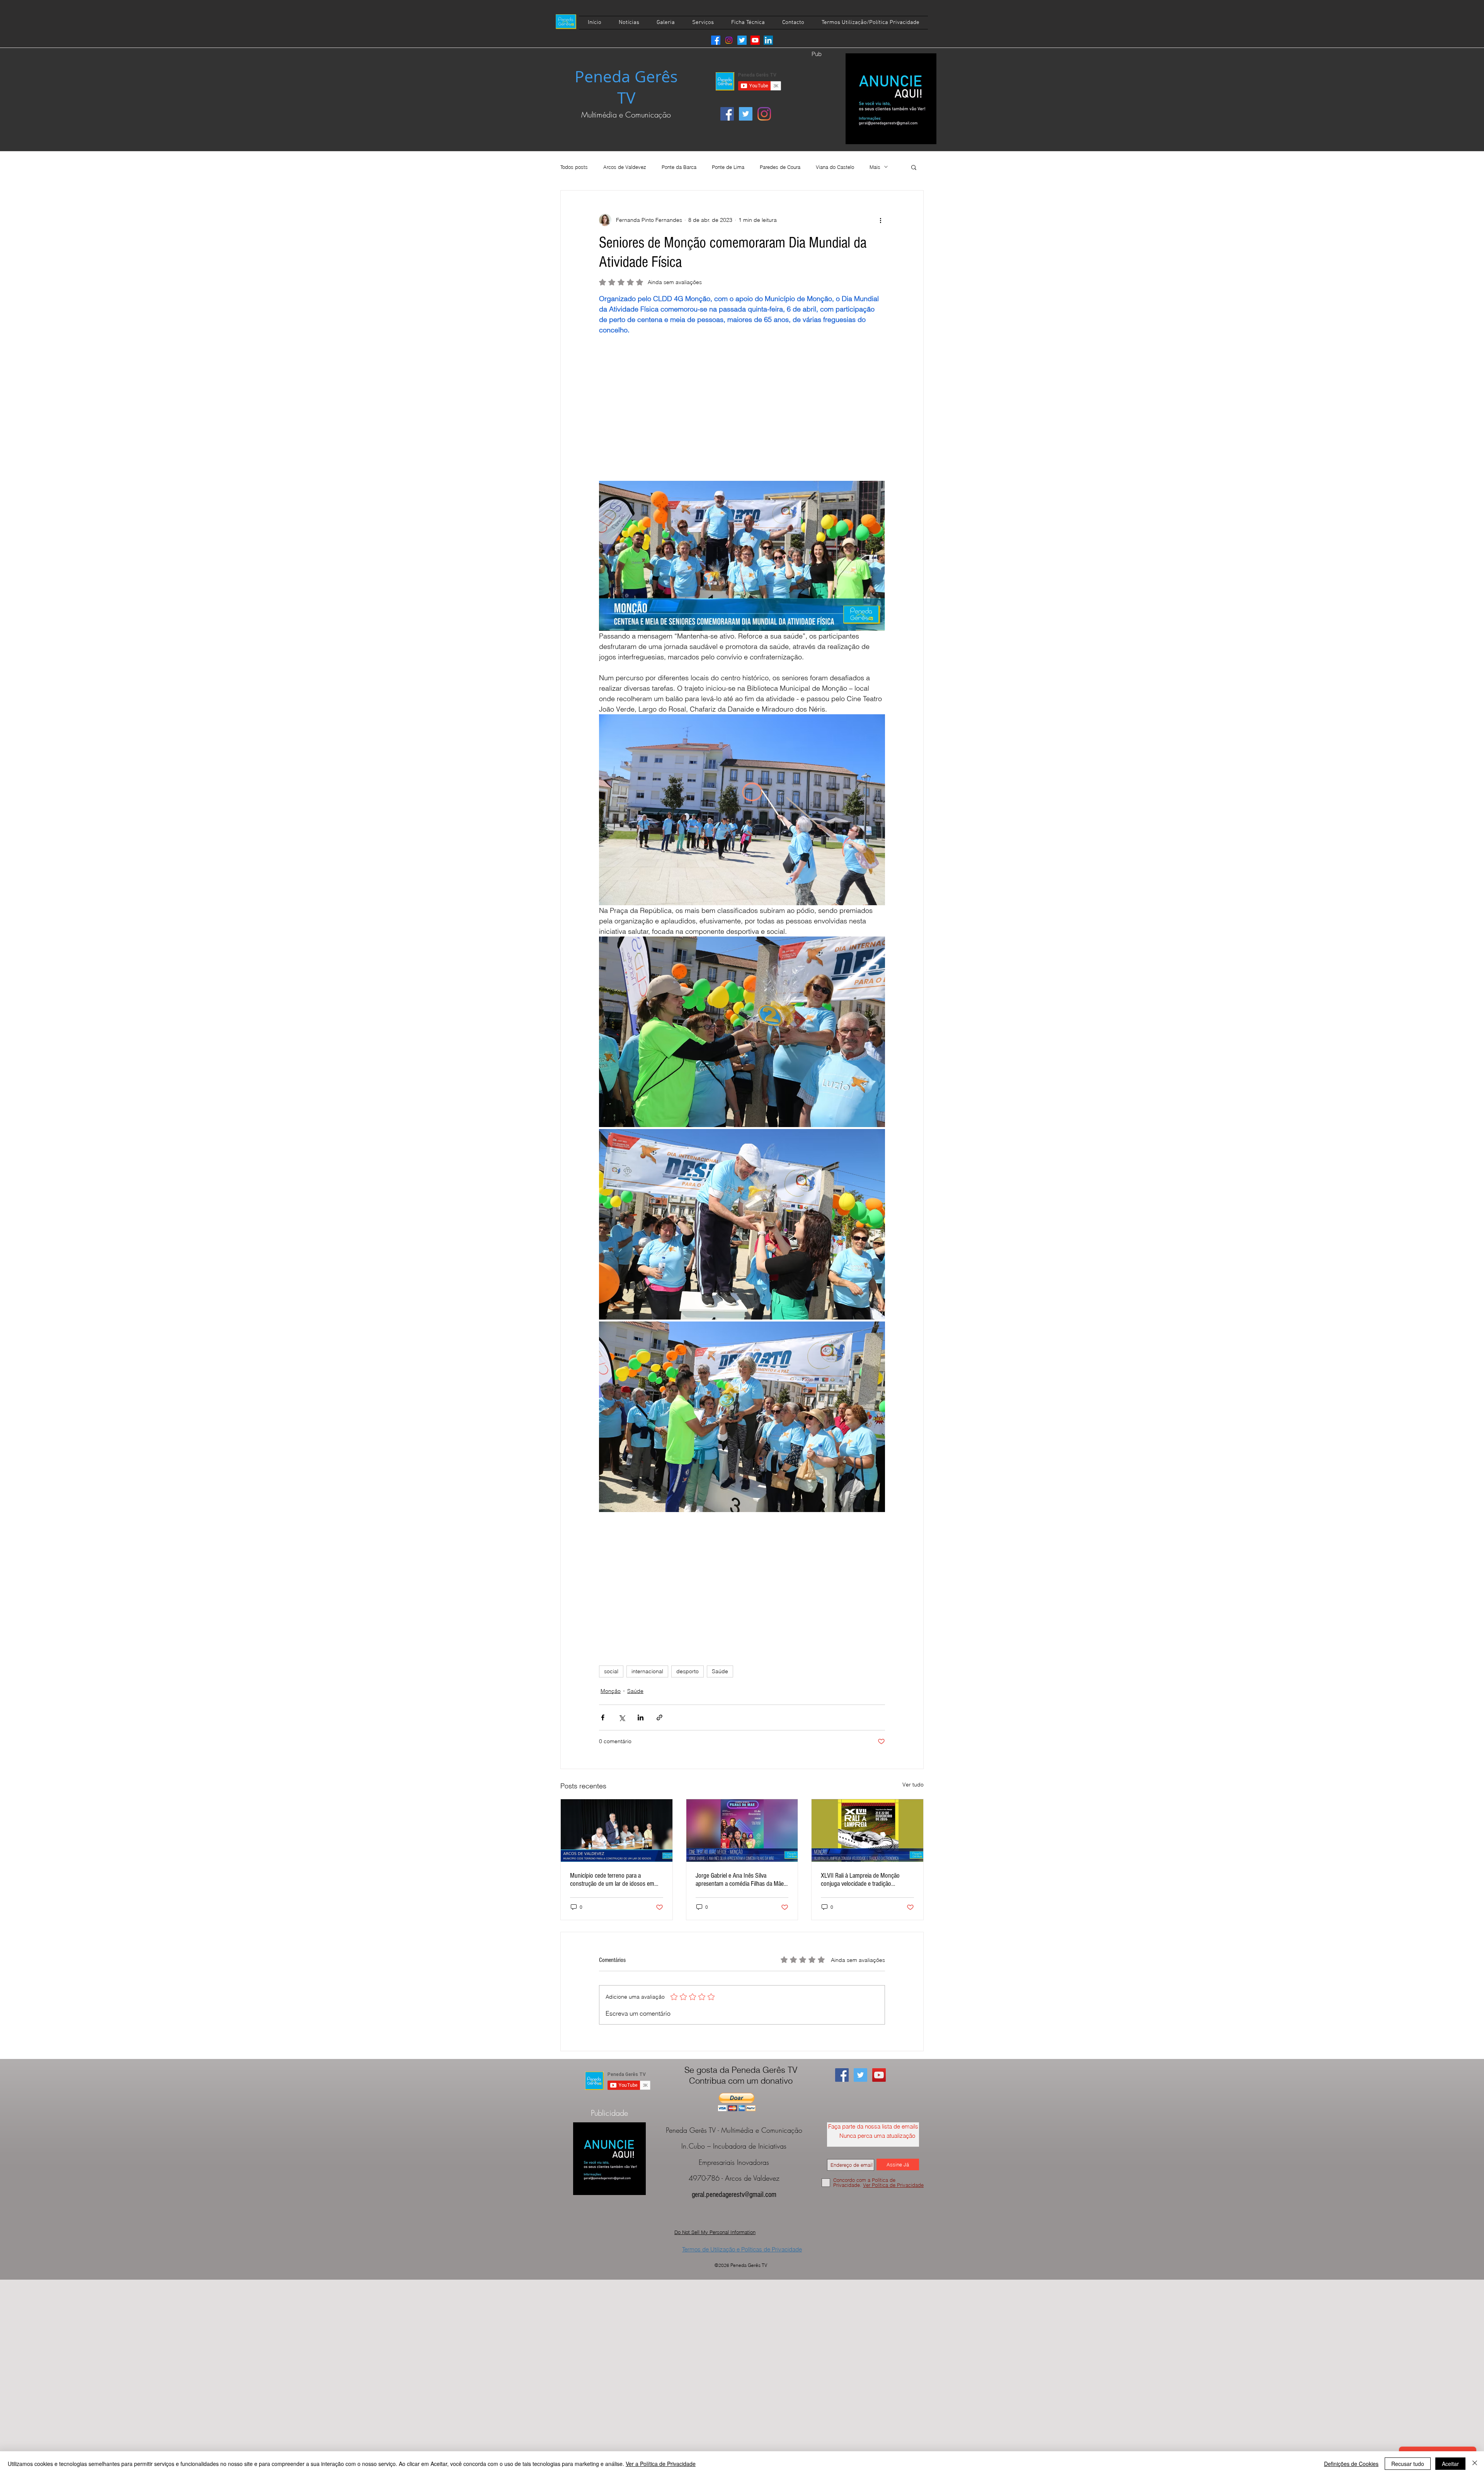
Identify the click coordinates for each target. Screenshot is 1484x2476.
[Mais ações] (880, 220)
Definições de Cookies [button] (1351, 2464)
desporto (688, 1671)
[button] (914, 167)
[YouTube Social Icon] (879, 2075)
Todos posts (574, 167)
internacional (647, 1671)
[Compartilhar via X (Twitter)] (622, 1717)
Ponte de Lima (728, 167)
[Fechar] (1475, 2464)
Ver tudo (913, 1785)
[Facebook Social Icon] (727, 114)
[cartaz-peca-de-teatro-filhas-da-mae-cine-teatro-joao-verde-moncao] (742, 1831)
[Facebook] (716, 40)
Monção (611, 1691)
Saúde (720, 1671)
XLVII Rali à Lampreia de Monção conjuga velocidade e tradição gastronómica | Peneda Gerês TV (861, 1880)
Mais (875, 167)
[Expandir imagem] (742, 1032)
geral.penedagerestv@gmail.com (734, 2195)
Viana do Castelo (835, 167)
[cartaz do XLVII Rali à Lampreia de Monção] (867, 1831)
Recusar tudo (1408, 2464)
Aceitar (1450, 2464)
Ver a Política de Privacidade (661, 2464)
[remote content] (742, 413)
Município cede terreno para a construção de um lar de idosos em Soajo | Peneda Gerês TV (612, 1880)
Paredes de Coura (780, 167)
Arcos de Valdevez (625, 167)
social (611, 1671)
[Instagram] (729, 40)
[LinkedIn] (768, 40)
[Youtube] (755, 40)
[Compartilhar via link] (659, 1717)
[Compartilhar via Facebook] (603, 1717)
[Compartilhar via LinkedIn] (641, 1717)
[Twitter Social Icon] (746, 114)
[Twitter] (742, 40)
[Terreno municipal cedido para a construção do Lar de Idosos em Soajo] (617, 1831)
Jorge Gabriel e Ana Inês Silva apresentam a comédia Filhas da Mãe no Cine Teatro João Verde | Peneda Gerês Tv (740, 1880)
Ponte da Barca (679, 167)
